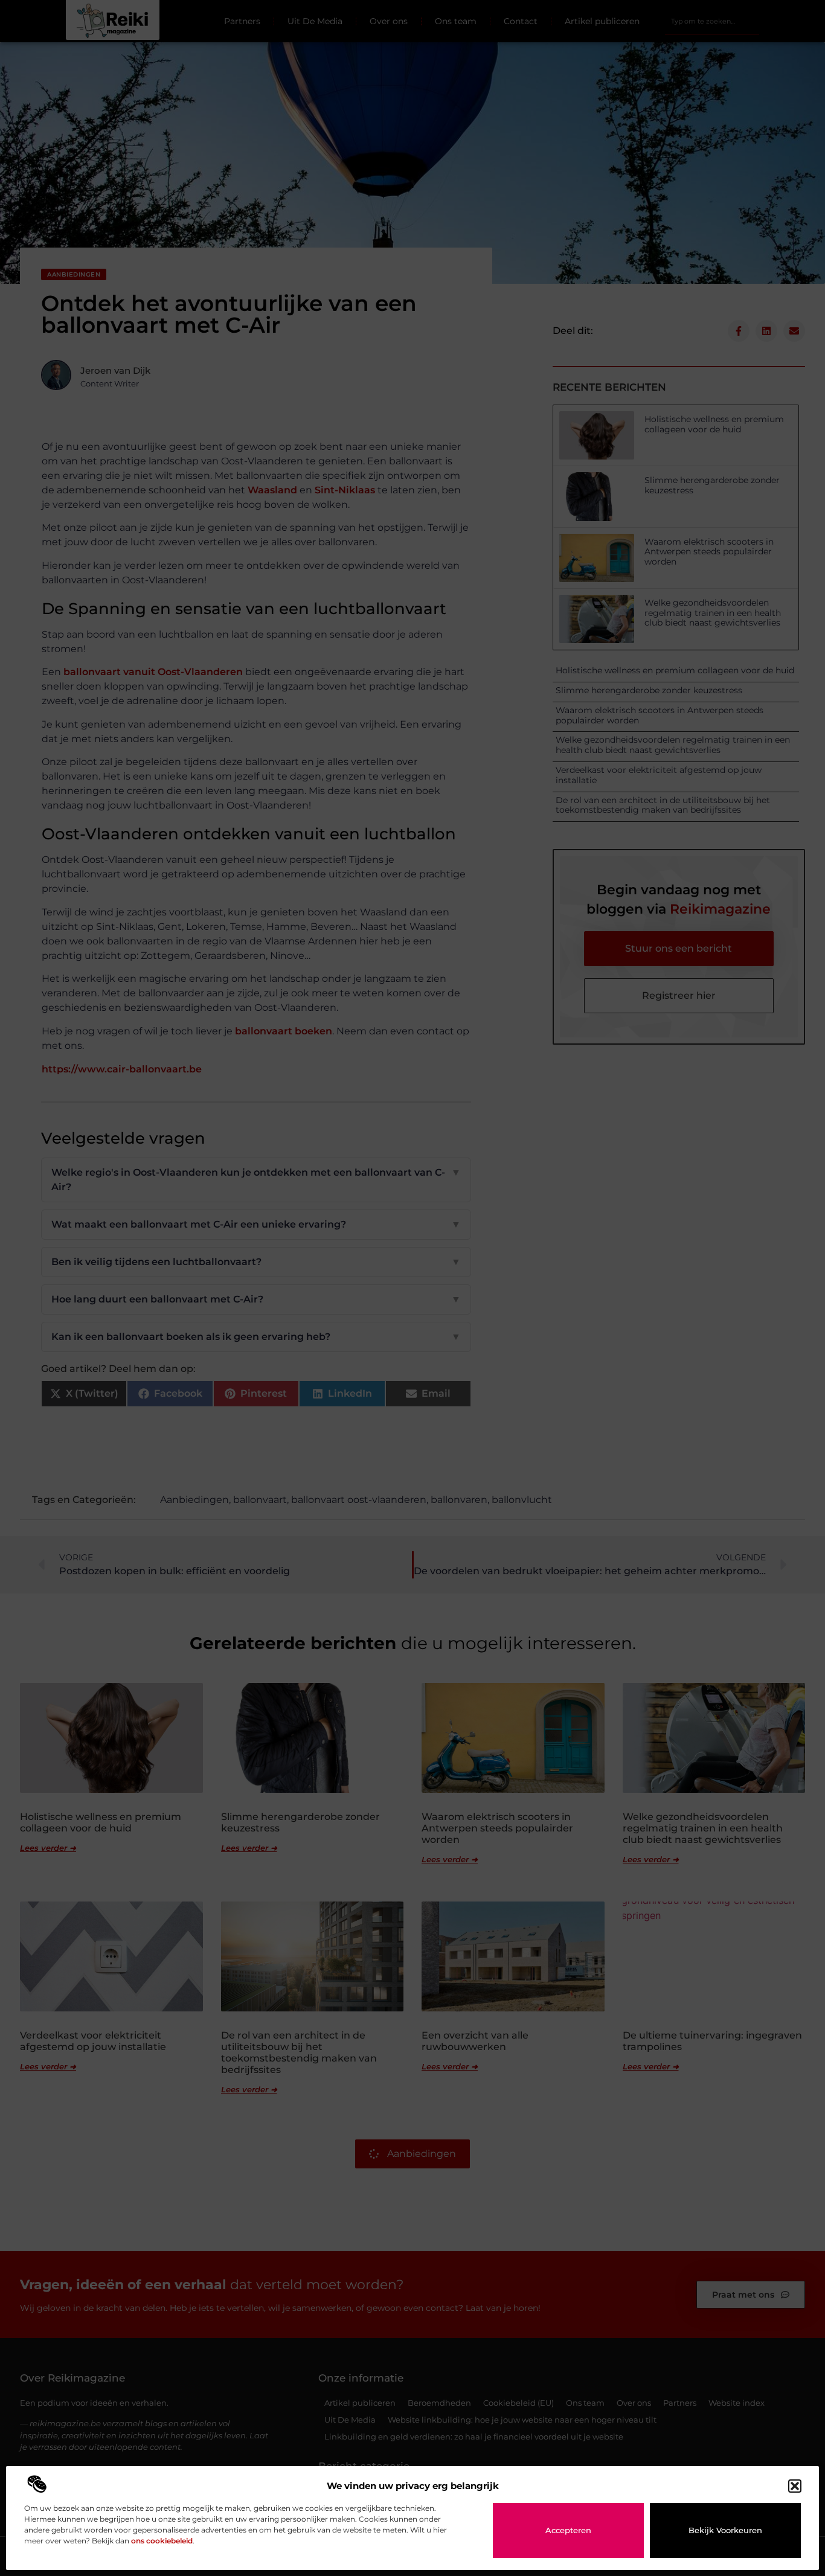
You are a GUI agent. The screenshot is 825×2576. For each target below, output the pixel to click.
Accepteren (568, 2530)
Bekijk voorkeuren (725, 2530)
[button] (795, 2486)
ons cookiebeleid (162, 2541)
